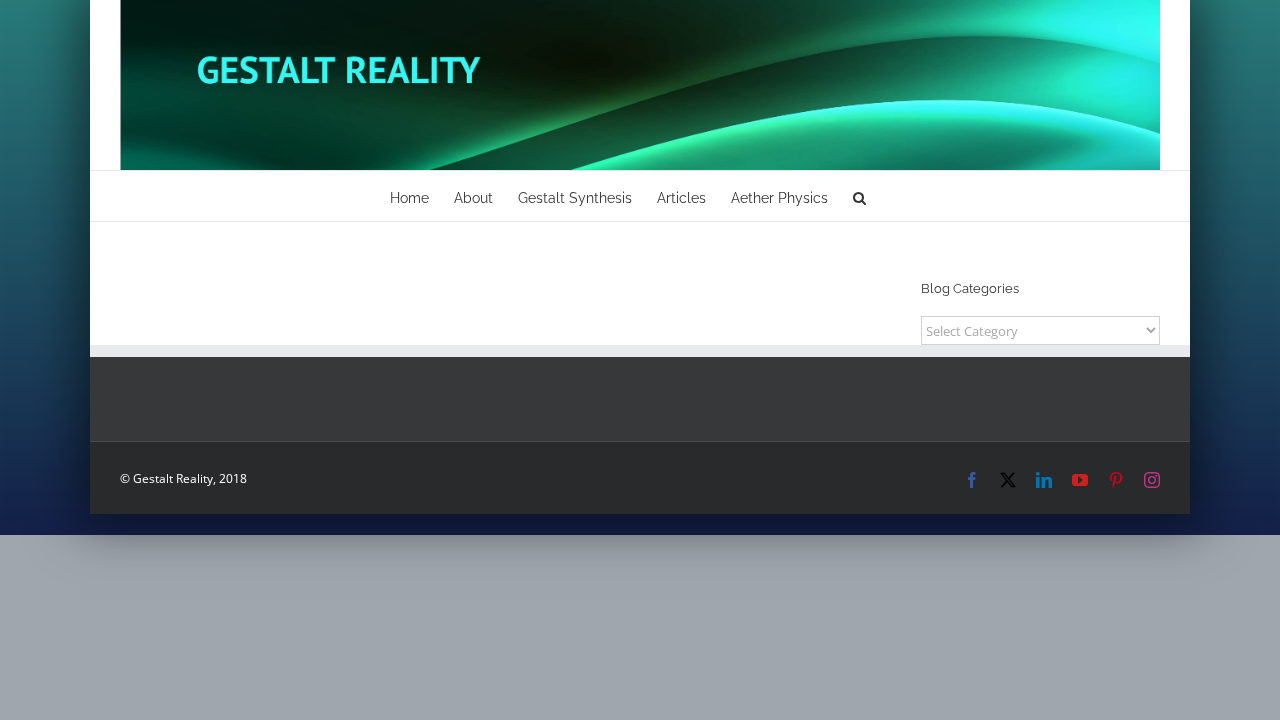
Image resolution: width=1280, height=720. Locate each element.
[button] (859, 196)
